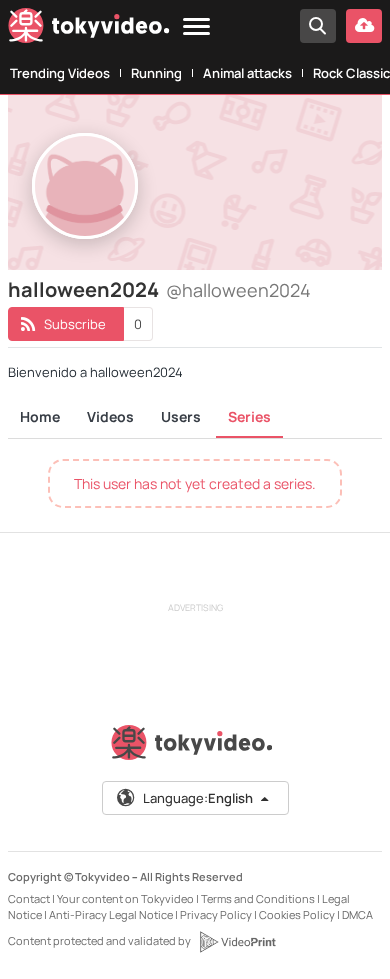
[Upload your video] (364, 26)
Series (249, 416)
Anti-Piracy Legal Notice (111, 914)
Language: (198, 798)
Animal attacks (247, 73)
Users (181, 416)
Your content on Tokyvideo (125, 898)
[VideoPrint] (237, 942)
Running (156, 73)
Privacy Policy (216, 914)
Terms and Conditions (258, 898)
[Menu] (196, 27)
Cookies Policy (297, 914)
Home (40, 416)
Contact (29, 898)
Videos (110, 416)
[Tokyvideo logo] (89, 29)
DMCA (357, 914)
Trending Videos (60, 73)
